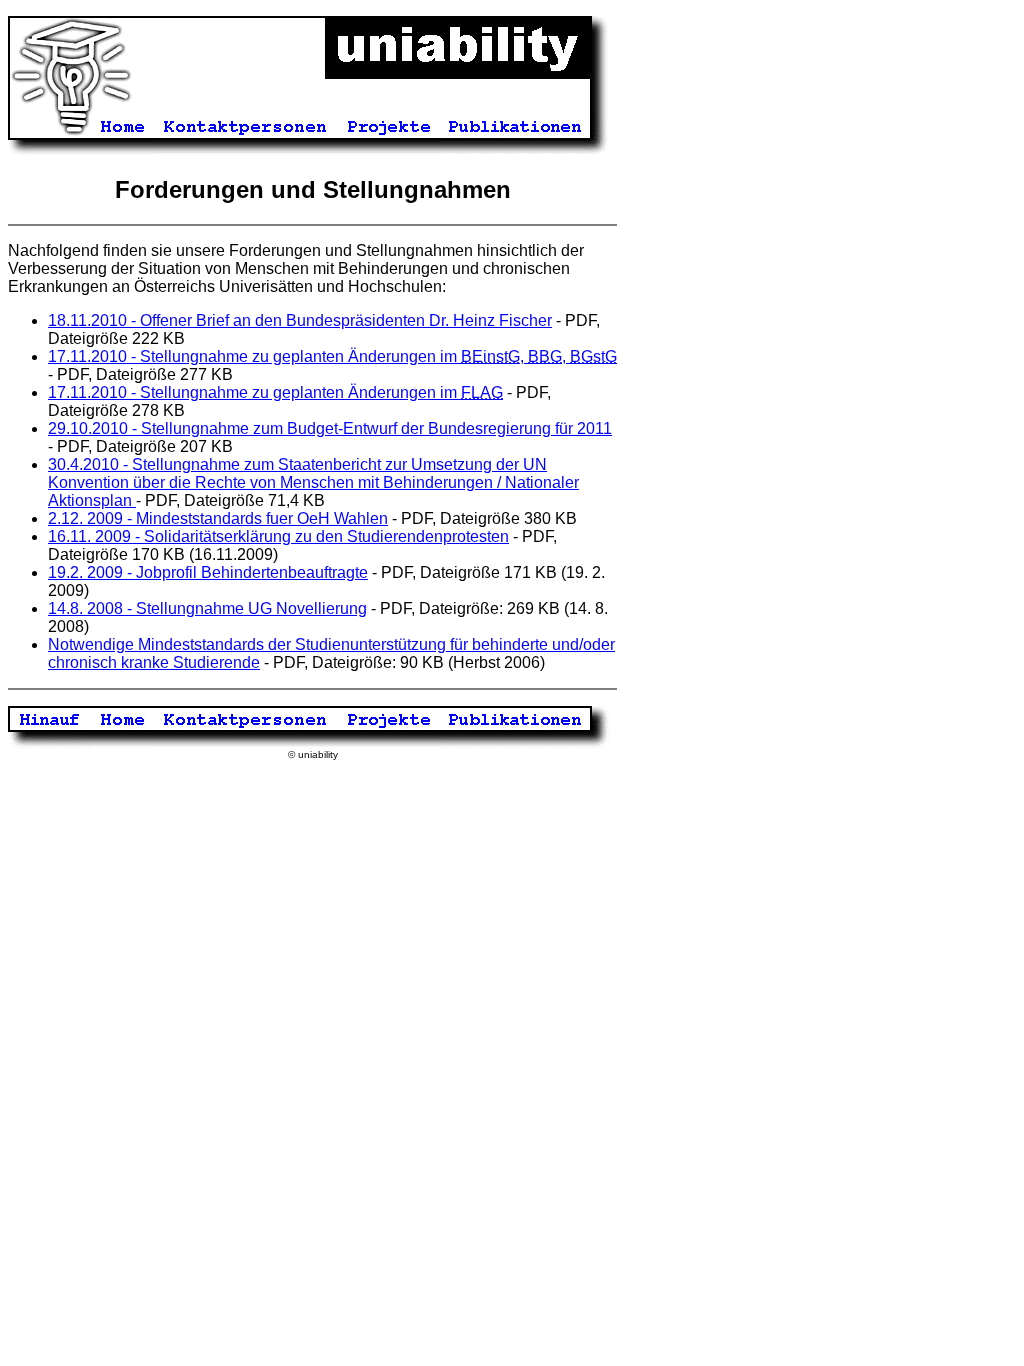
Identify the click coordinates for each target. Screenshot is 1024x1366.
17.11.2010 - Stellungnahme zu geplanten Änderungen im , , (332, 356)
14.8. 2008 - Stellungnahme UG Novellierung (207, 608)
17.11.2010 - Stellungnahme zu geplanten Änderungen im (275, 392)
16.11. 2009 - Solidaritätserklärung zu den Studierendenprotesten (278, 536)
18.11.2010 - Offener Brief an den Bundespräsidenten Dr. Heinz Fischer (300, 320)
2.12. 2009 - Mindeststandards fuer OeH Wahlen (218, 518)
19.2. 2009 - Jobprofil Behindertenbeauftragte (208, 572)
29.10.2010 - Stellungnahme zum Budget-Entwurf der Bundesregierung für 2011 (330, 428)
